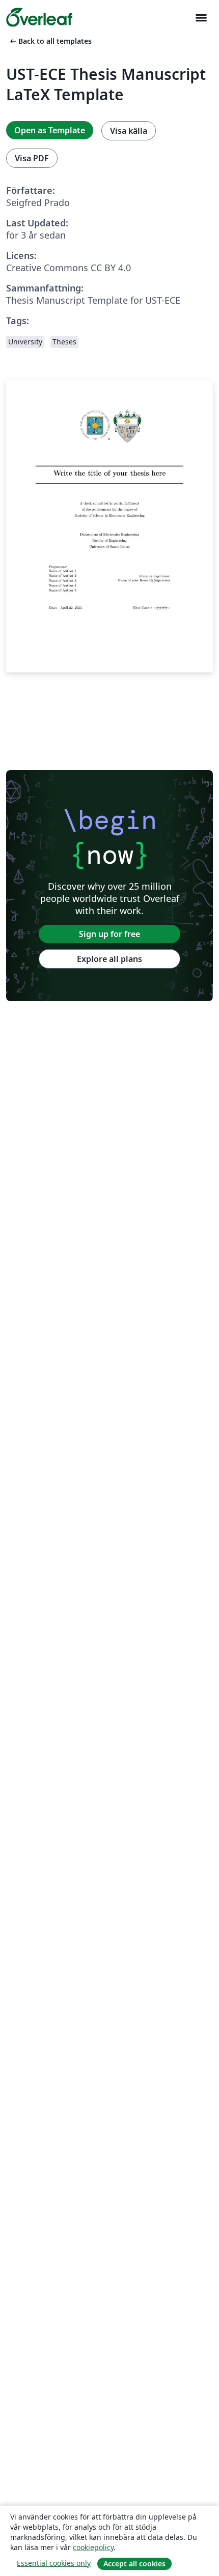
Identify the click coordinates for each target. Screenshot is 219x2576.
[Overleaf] (39, 17)
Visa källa (129, 131)
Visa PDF (32, 158)
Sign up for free (109, 934)
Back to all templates (50, 41)
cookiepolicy (93, 2547)
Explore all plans (109, 959)
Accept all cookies (134, 2564)
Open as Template (50, 130)
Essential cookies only (54, 2563)
